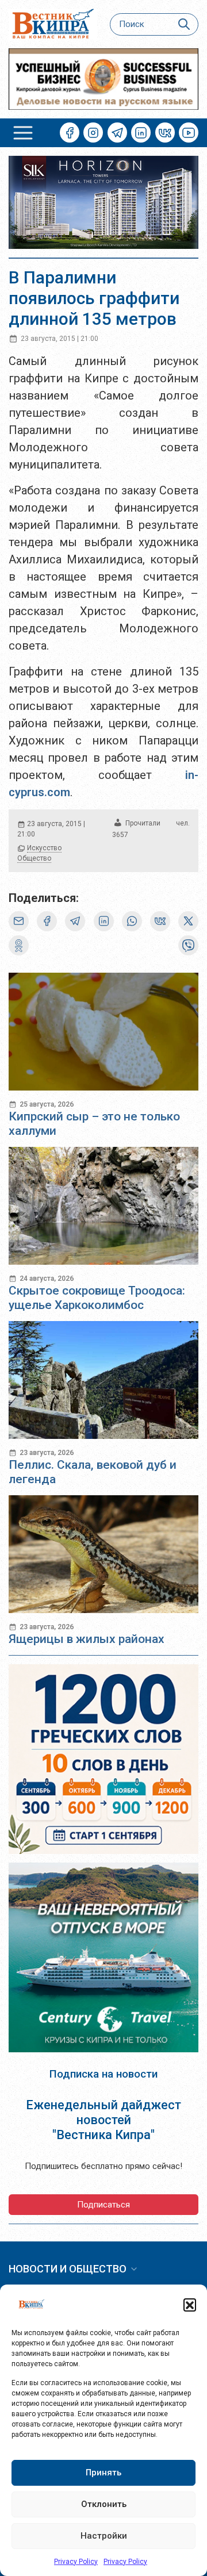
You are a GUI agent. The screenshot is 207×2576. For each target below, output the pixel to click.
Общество (34, 858)
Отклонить (104, 2504)
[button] (190, 2305)
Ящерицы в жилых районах (87, 1639)
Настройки (104, 2536)
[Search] (184, 24)
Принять (103, 2473)
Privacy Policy (76, 2562)
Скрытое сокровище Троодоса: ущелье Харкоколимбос (97, 1298)
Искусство (44, 848)
